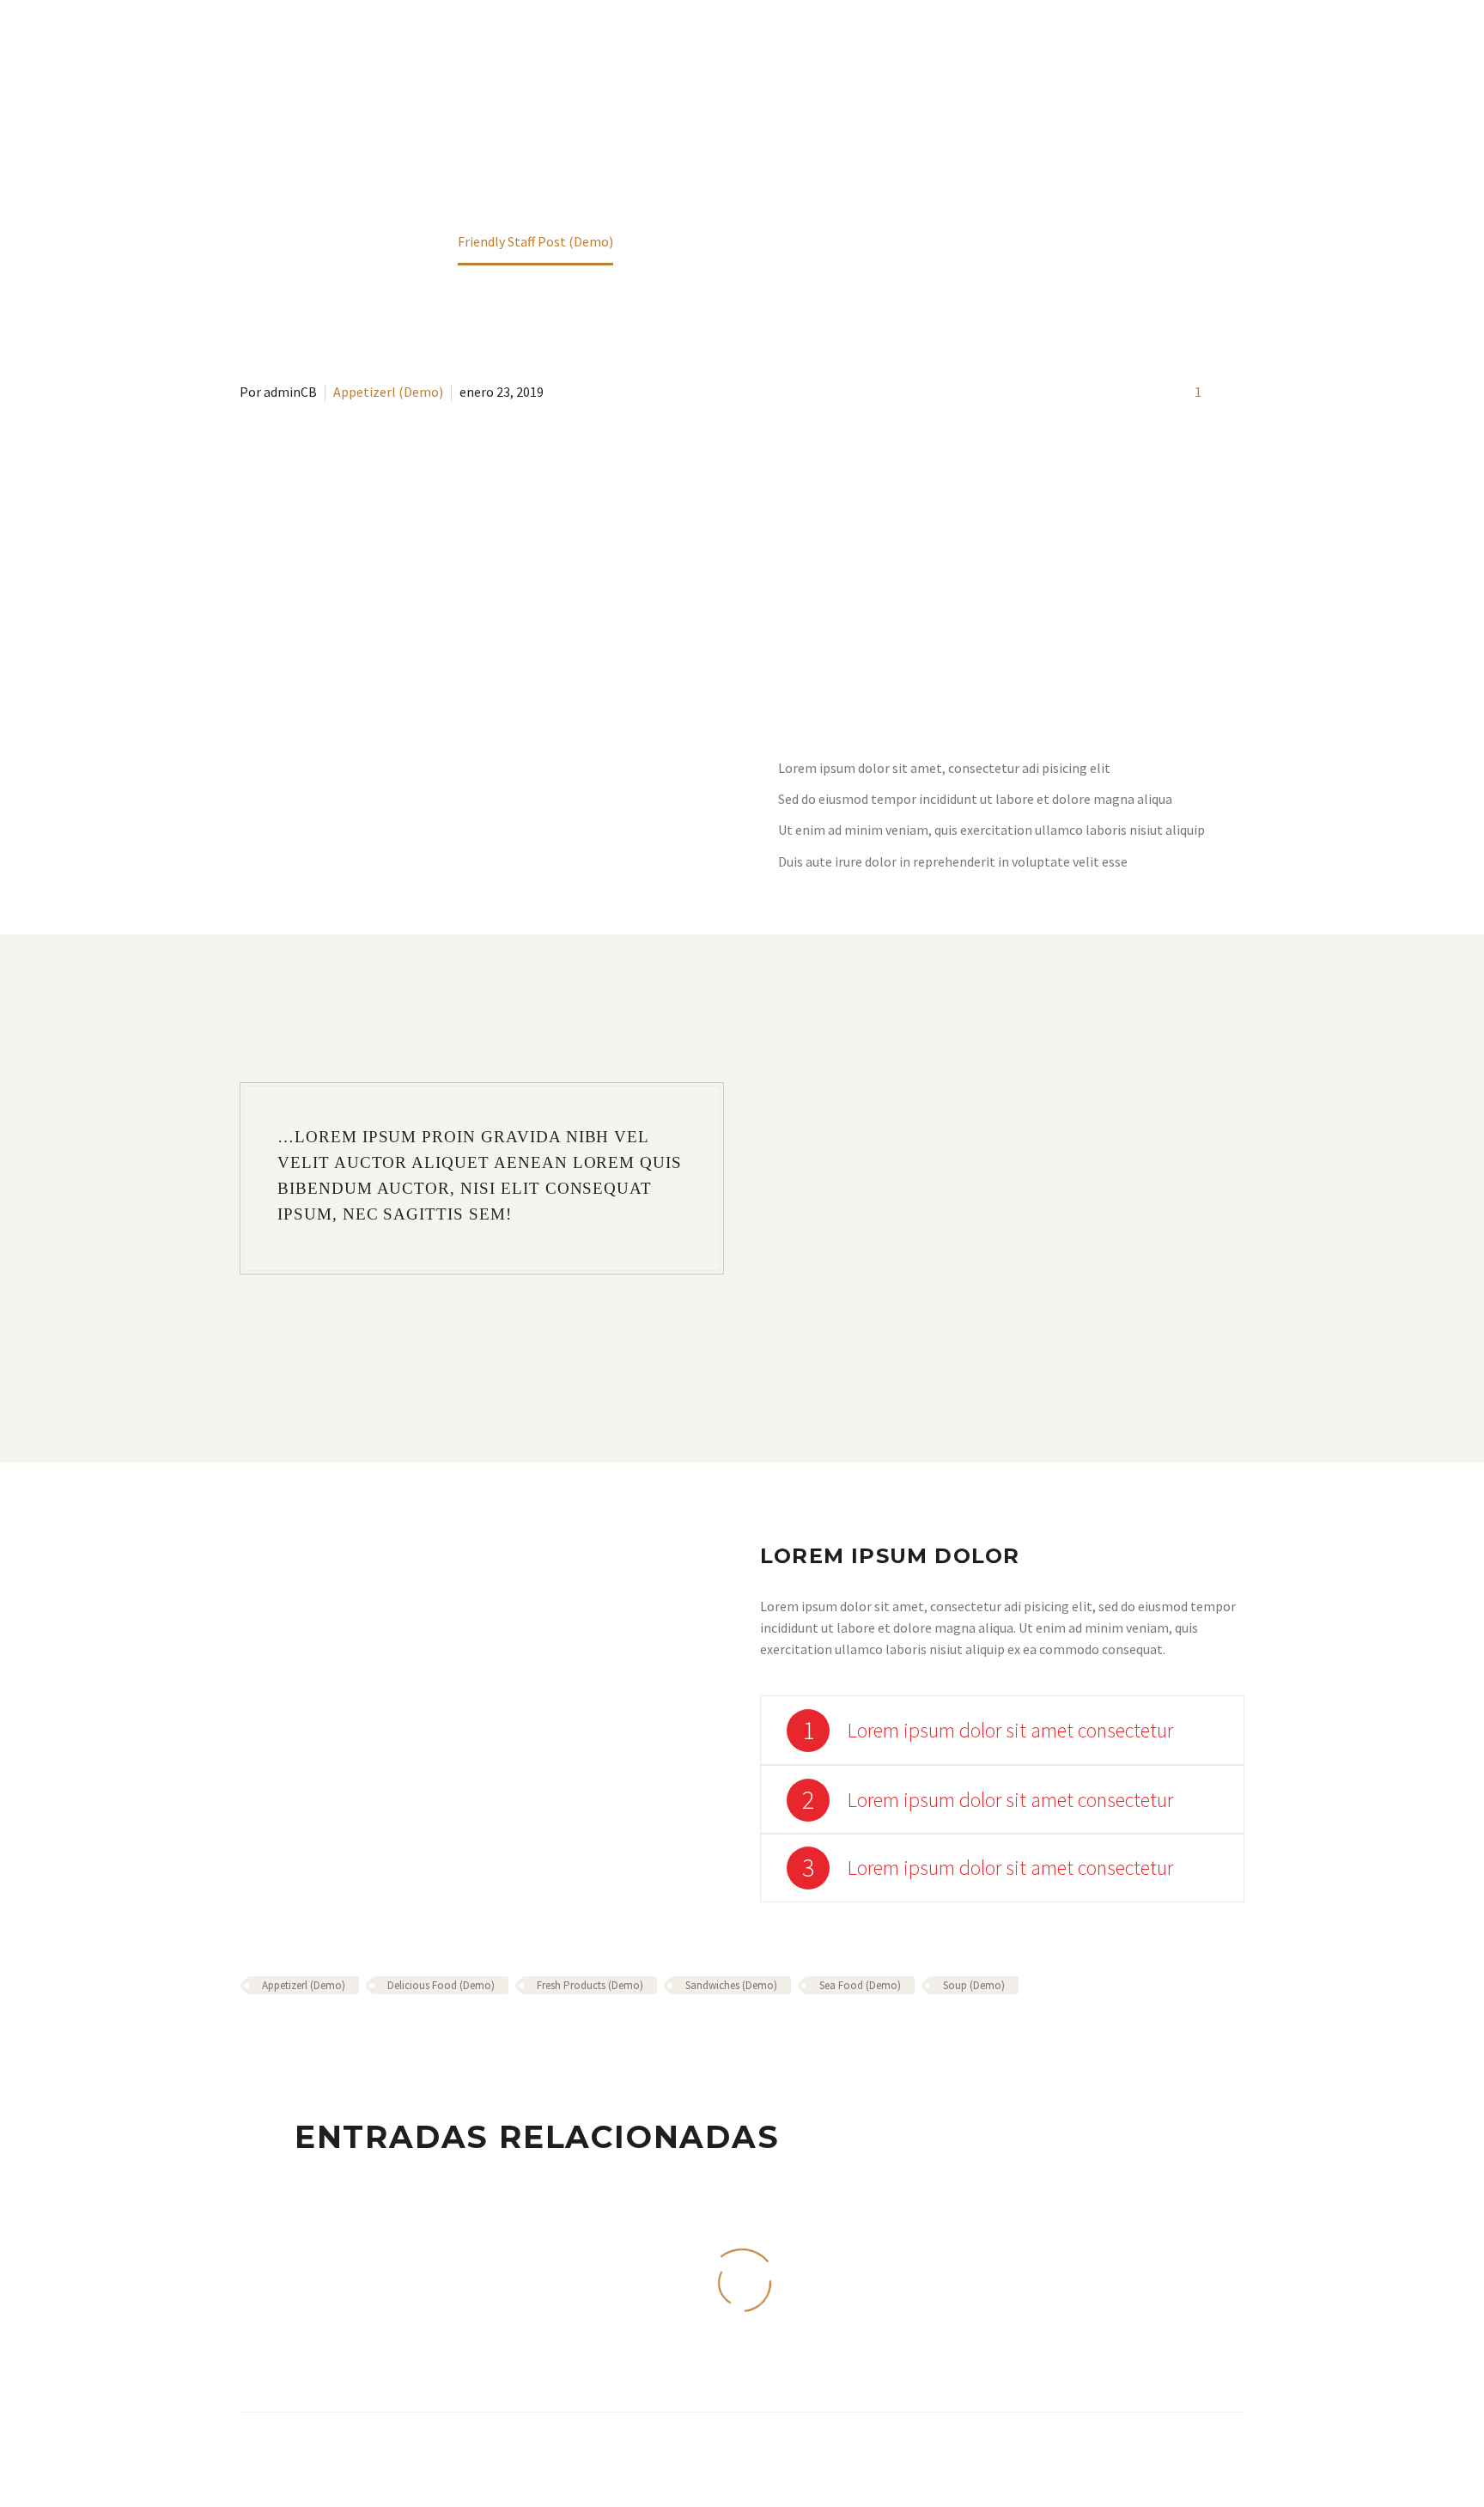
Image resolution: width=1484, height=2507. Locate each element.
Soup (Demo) (974, 1985)
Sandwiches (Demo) (731, 1985)
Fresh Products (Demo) (590, 1985)
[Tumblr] (325, 2035)
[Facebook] (251, 2035)
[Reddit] (375, 2035)
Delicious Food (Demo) (441, 1985)
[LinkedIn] (350, 2035)
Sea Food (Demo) (860, 1985)
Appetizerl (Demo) (388, 392)
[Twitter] (276, 2035)
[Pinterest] (301, 2035)
